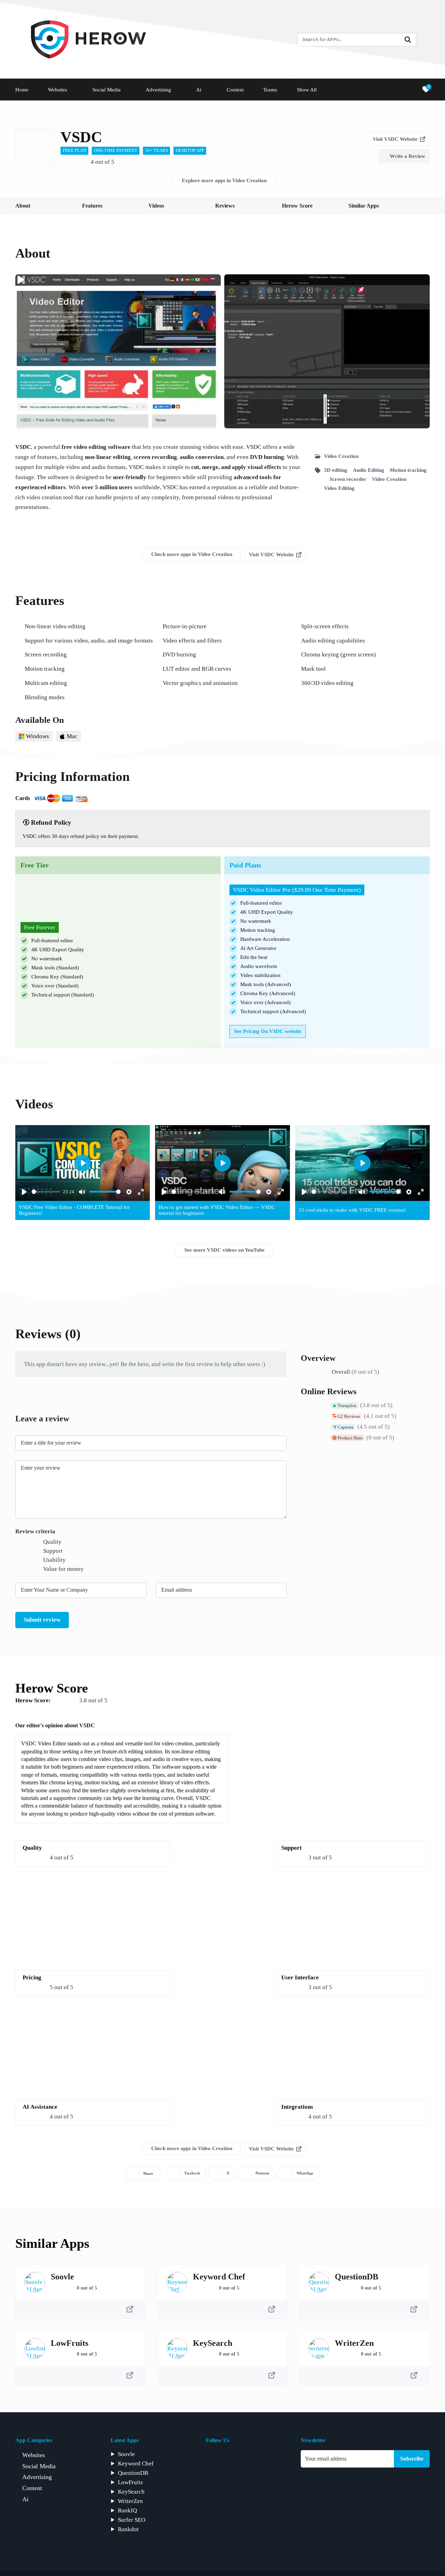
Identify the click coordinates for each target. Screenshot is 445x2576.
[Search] (408, 40)
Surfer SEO (132, 2520)
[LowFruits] (35, 2349)
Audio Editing (369, 470)
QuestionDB (357, 2277)
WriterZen (354, 2343)
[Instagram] (243, 2458)
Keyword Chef (219, 2277)
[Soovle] (35, 2282)
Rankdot (128, 2529)
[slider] (46, 1192)
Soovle (62, 2277)
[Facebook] (212, 2458)
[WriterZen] (319, 2349)
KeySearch (213, 2343)
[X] (274, 2458)
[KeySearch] (177, 2349)
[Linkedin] (259, 2458)
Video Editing (339, 488)
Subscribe (412, 2459)
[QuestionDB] (319, 2282)
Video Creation (341, 456)
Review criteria (35, 1531)
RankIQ (127, 2510)
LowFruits (70, 2343)
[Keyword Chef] (177, 2282)
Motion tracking (408, 470)
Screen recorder (348, 479)
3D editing (336, 470)
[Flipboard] (228, 2458)
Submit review (42, 1620)
